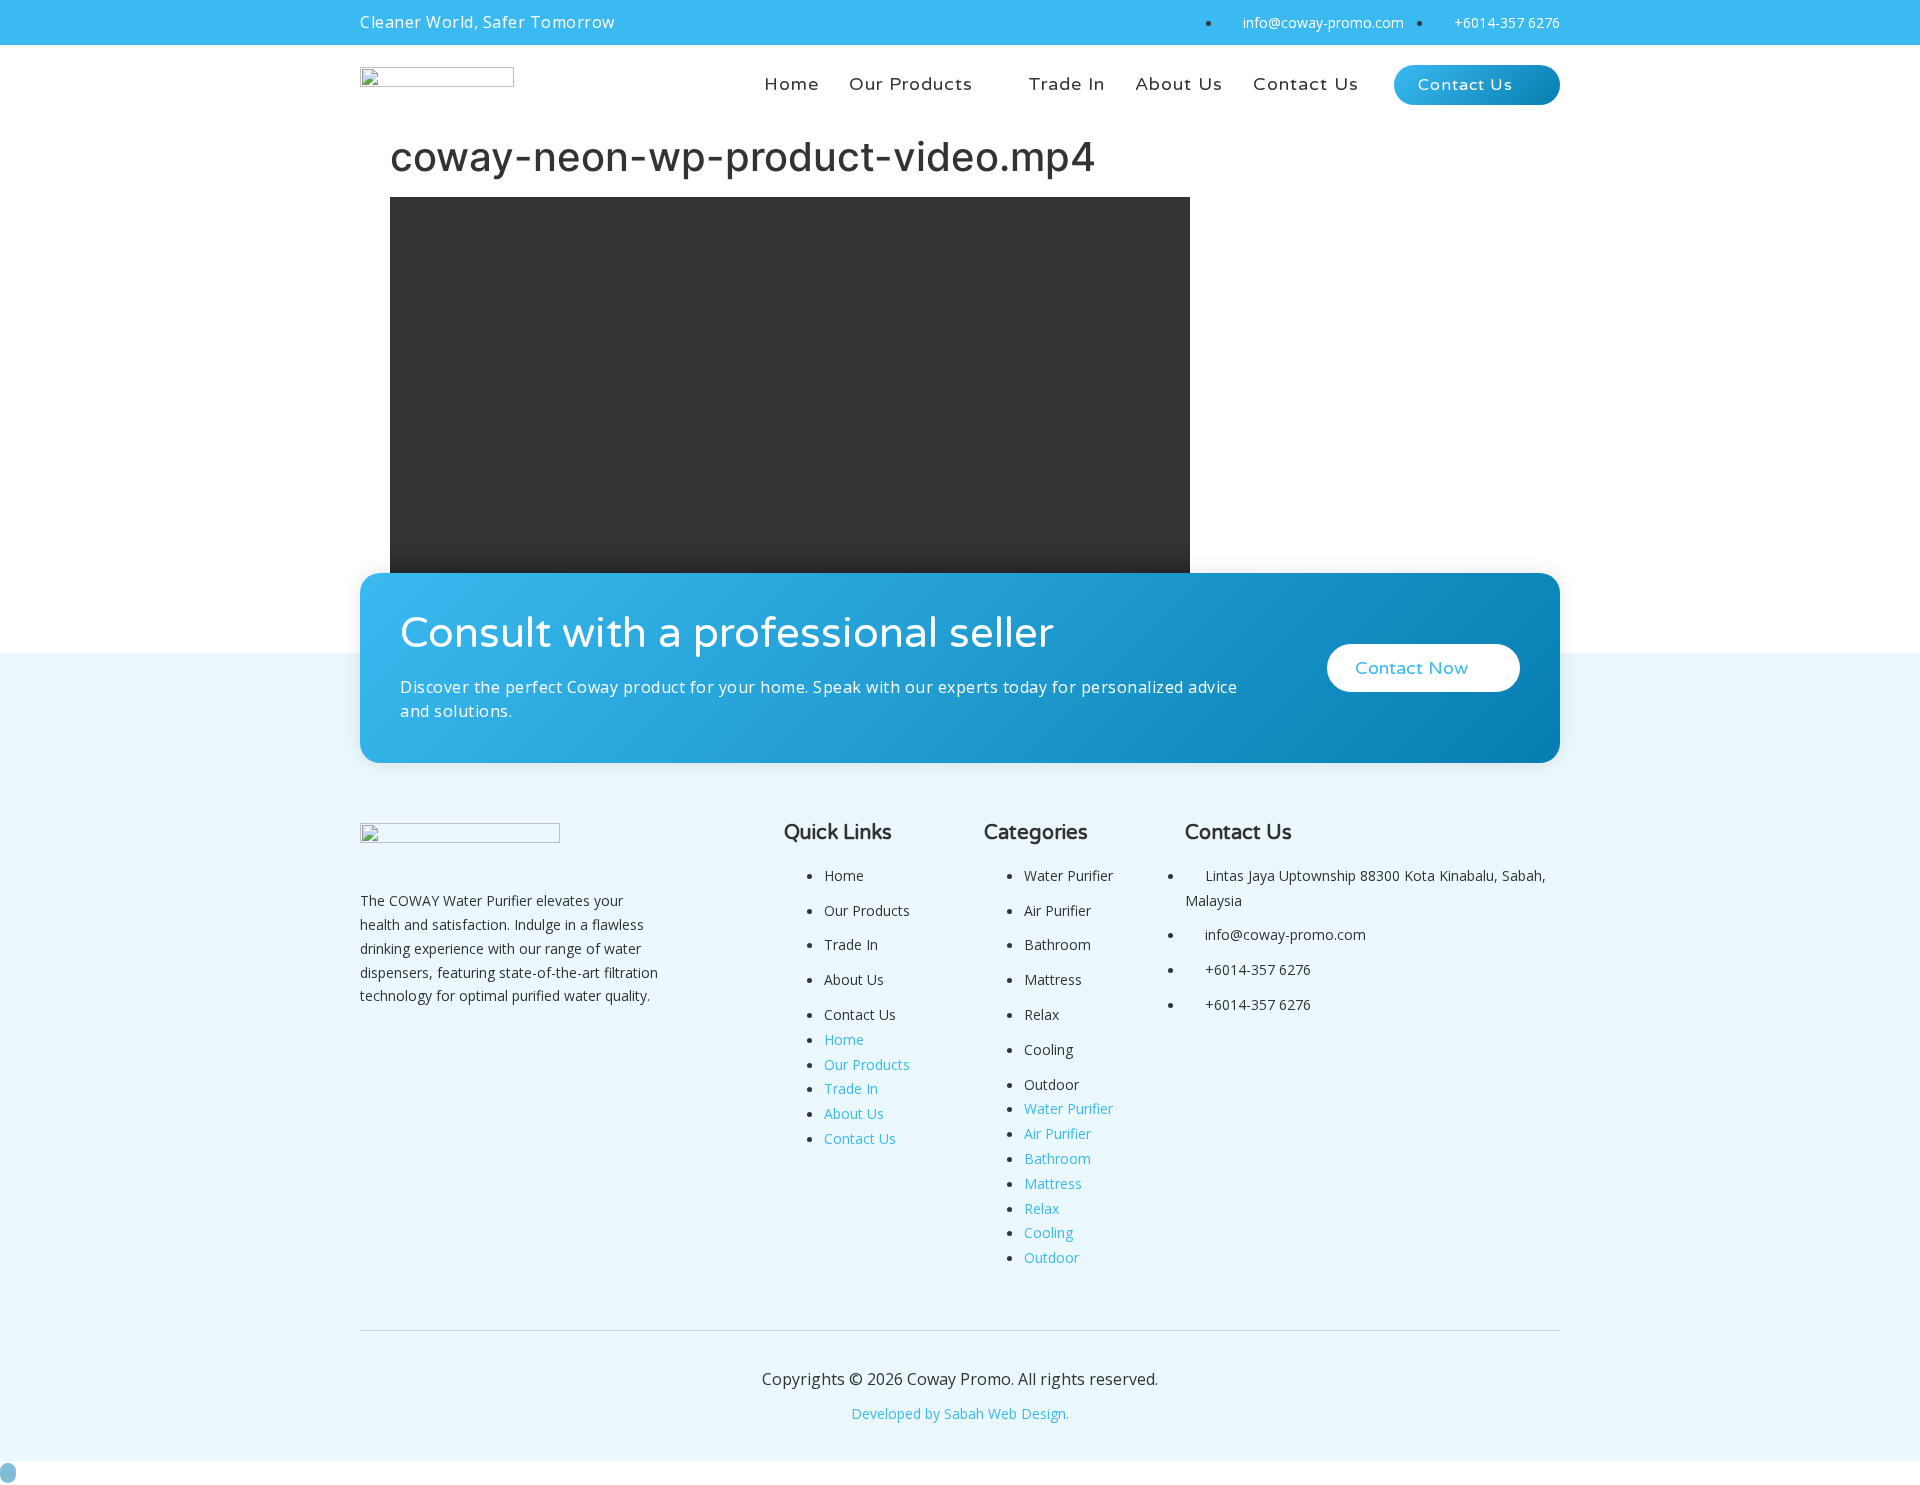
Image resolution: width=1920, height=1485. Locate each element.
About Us (854, 979)
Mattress (1053, 979)
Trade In (851, 944)
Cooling (1048, 1049)
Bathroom (1057, 944)
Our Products (867, 910)
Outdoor (1051, 1084)
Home (844, 875)
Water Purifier (1068, 875)
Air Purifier (1057, 910)
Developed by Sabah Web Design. (960, 1413)
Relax (1041, 1014)
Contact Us (860, 1014)
